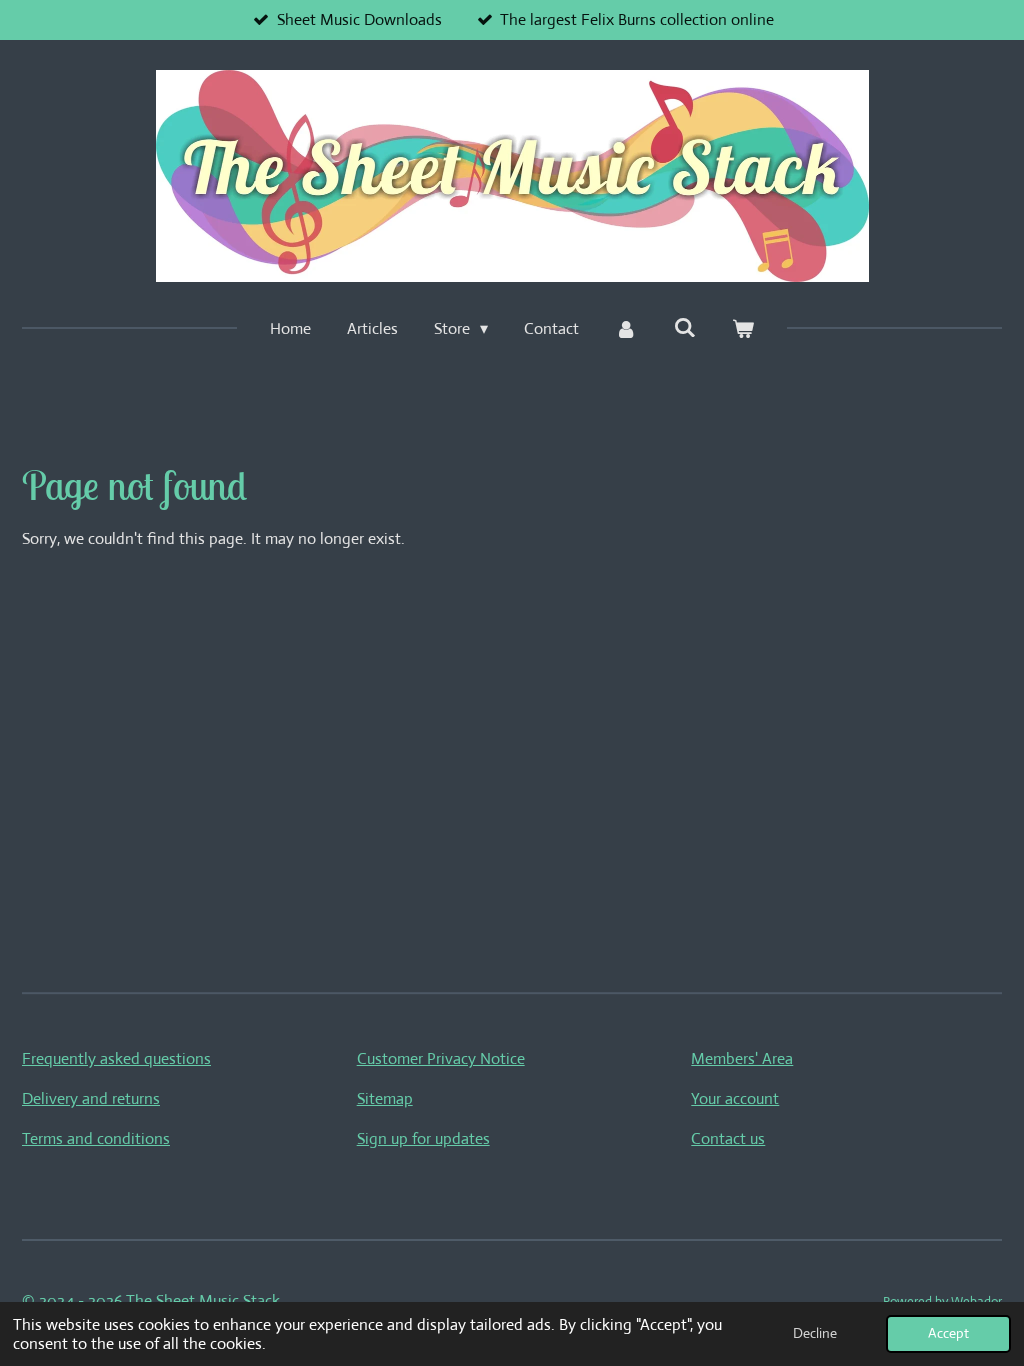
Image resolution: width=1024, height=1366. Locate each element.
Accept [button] (948, 1333)
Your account (735, 1098)
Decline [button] (815, 1333)
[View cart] (743, 329)
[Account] (626, 329)
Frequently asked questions (116, 1058)
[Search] (685, 327)
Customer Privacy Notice (441, 1058)
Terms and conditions (96, 1138)
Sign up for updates (423, 1138)
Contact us (728, 1138)
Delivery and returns (91, 1098)
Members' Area (742, 1058)
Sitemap (385, 1098)
